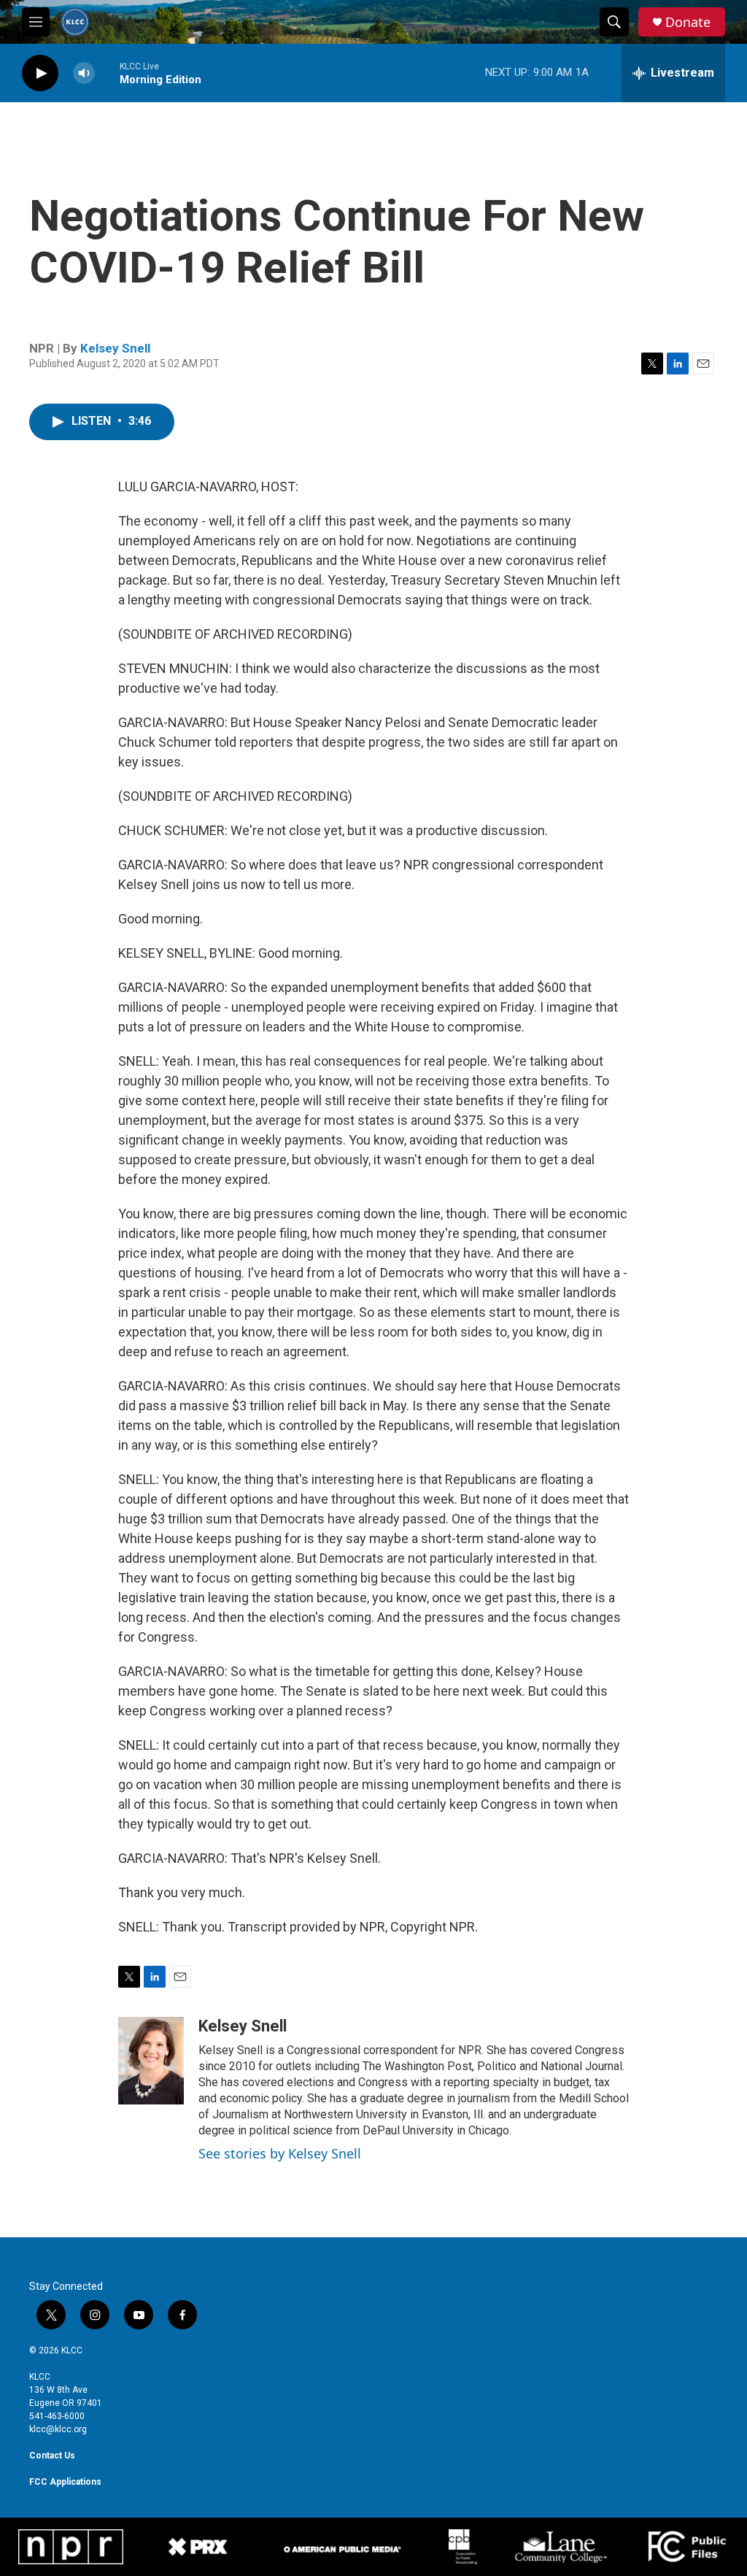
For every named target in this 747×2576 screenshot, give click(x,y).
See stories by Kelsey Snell (280, 2153)
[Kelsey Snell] (151, 2061)
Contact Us (52, 2456)
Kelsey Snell (115, 348)
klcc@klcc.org (58, 2429)
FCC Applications (65, 2482)
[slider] (107, 73)
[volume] (84, 73)
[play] (40, 73)
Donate (688, 22)
